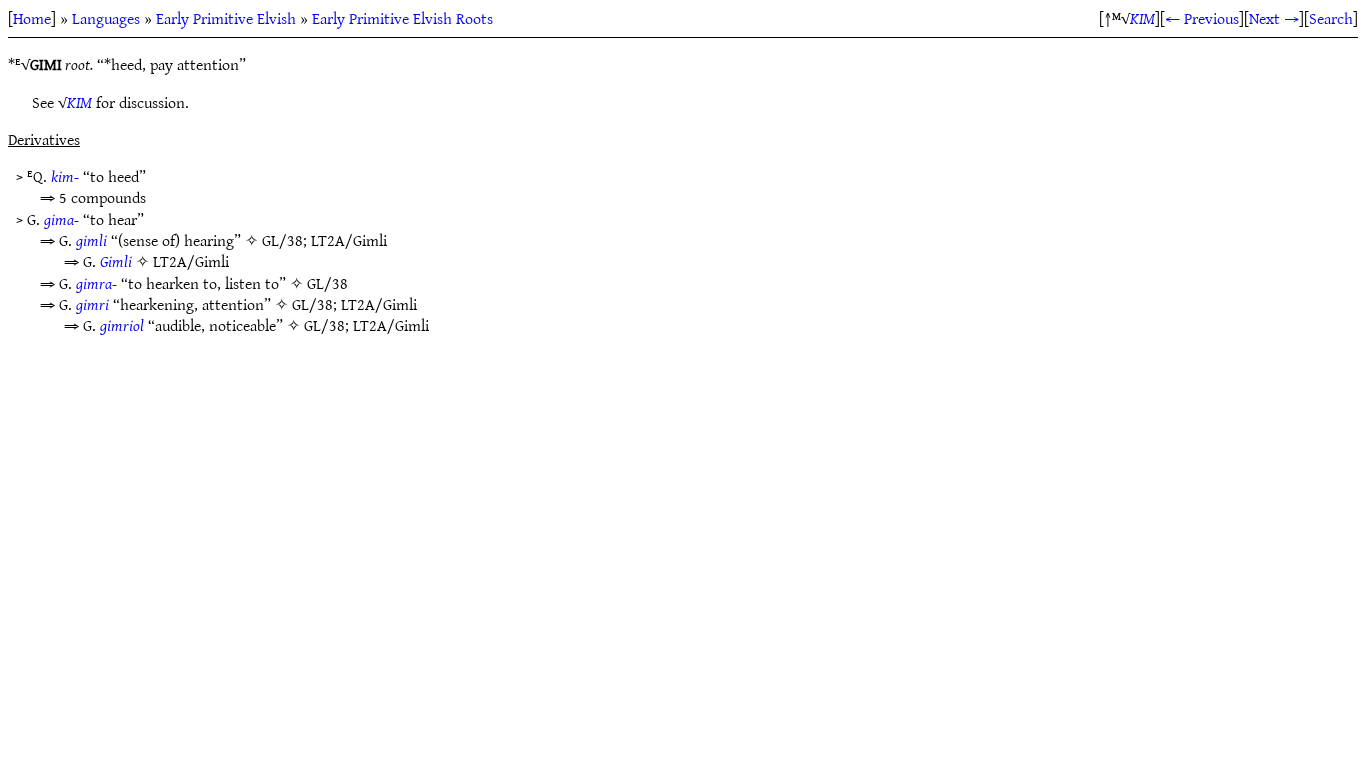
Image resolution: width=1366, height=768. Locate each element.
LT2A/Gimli (349, 240)
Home (32, 18)
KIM (1142, 18)
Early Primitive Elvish (226, 18)
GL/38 (282, 240)
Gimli (116, 261)
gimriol (122, 325)
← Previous (1202, 18)
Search (1331, 18)
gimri (92, 304)
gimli (91, 240)
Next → (1274, 18)
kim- (65, 176)
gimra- (96, 283)
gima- (61, 219)
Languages (106, 18)
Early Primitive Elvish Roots (402, 18)
